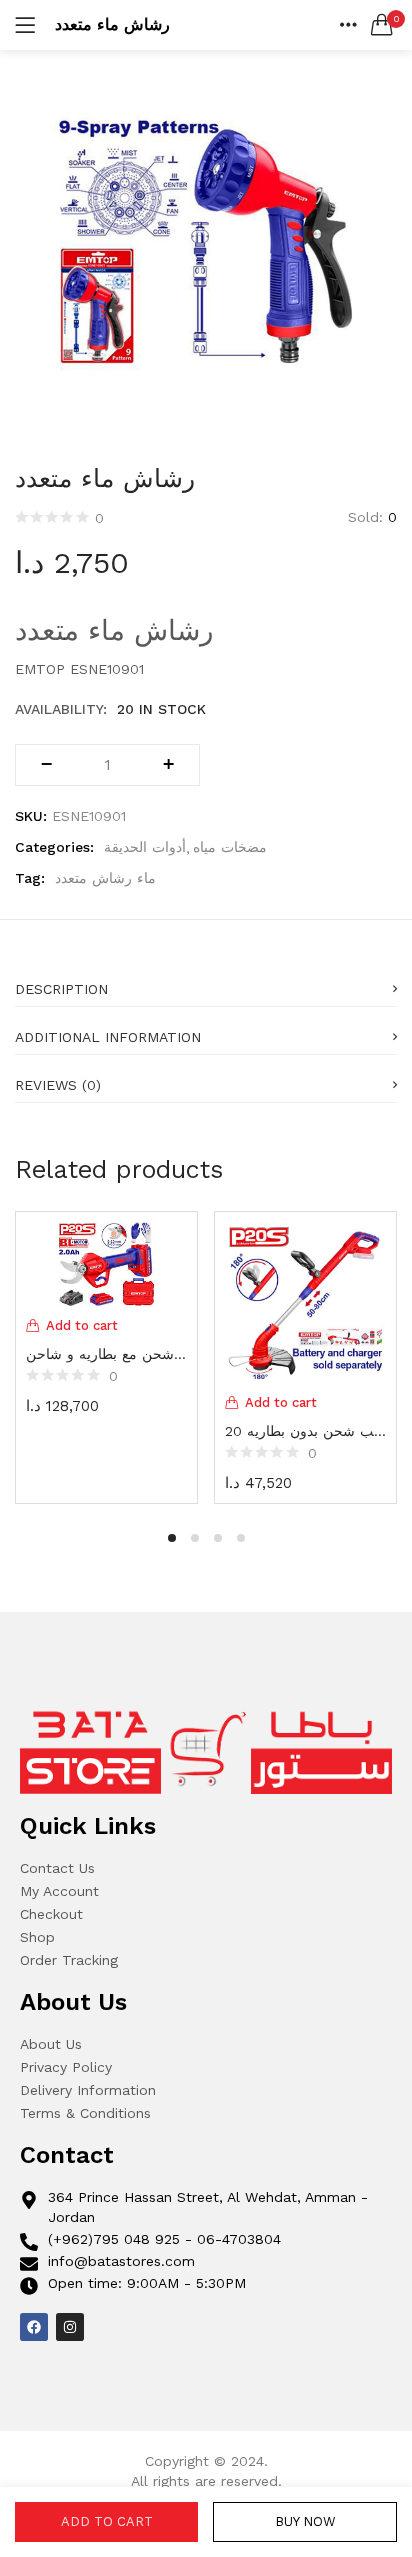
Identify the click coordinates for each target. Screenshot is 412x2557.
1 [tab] (172, 1538)
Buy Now (305, 2521)
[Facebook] (34, 2327)
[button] (382, 25)
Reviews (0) (58, 1085)
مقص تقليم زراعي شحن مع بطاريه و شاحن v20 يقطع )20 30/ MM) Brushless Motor (106, 1354)
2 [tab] (195, 1538)
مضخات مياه (230, 847)
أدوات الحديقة (145, 847)
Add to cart (107, 2521)
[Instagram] (70, 2327)
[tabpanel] (106, 1355)
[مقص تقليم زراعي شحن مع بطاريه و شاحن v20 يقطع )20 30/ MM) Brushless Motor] (106, 1262)
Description (61, 989)
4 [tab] (241, 1538)
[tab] (206, 983)
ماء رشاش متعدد (105, 878)
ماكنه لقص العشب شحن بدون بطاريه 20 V (305, 1431)
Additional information (108, 1037)
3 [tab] (218, 1538)
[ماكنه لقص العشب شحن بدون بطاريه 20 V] (305, 1301)
